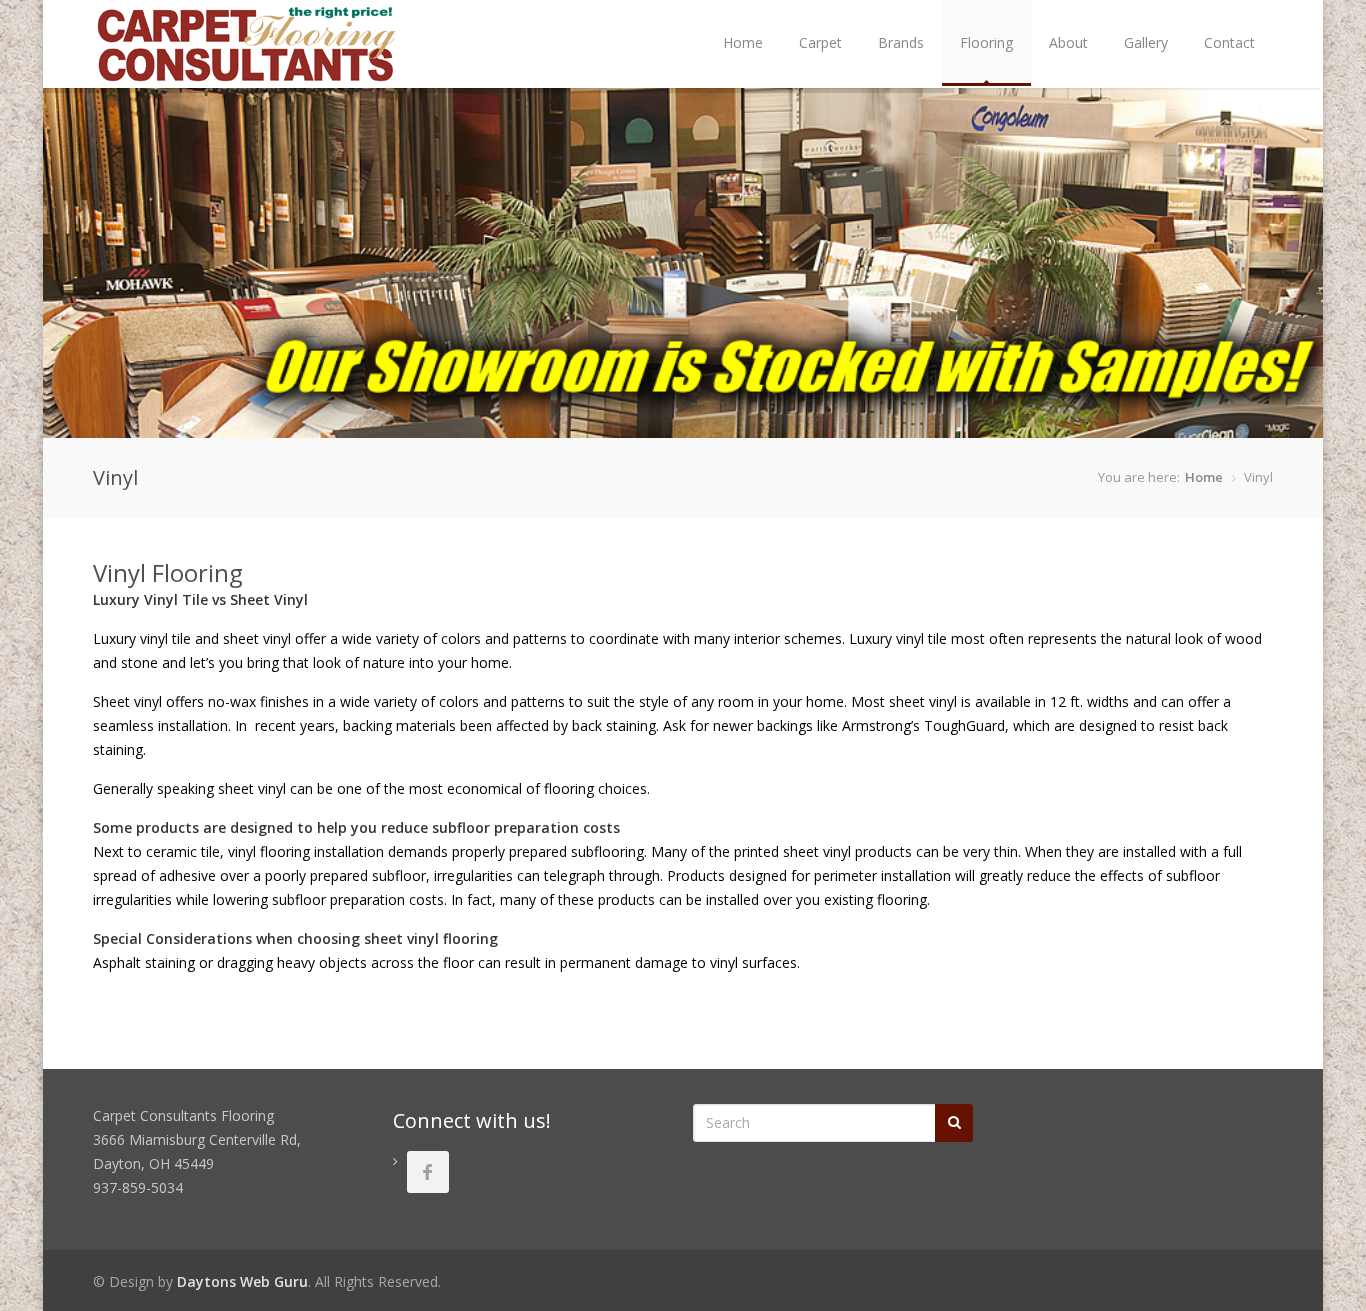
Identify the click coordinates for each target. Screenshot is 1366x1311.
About (1068, 42)
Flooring (986, 42)
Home (743, 42)
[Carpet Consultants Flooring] (248, 76)
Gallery (1146, 42)
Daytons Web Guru (242, 1281)
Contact (1229, 42)
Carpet (820, 42)
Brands (901, 42)
